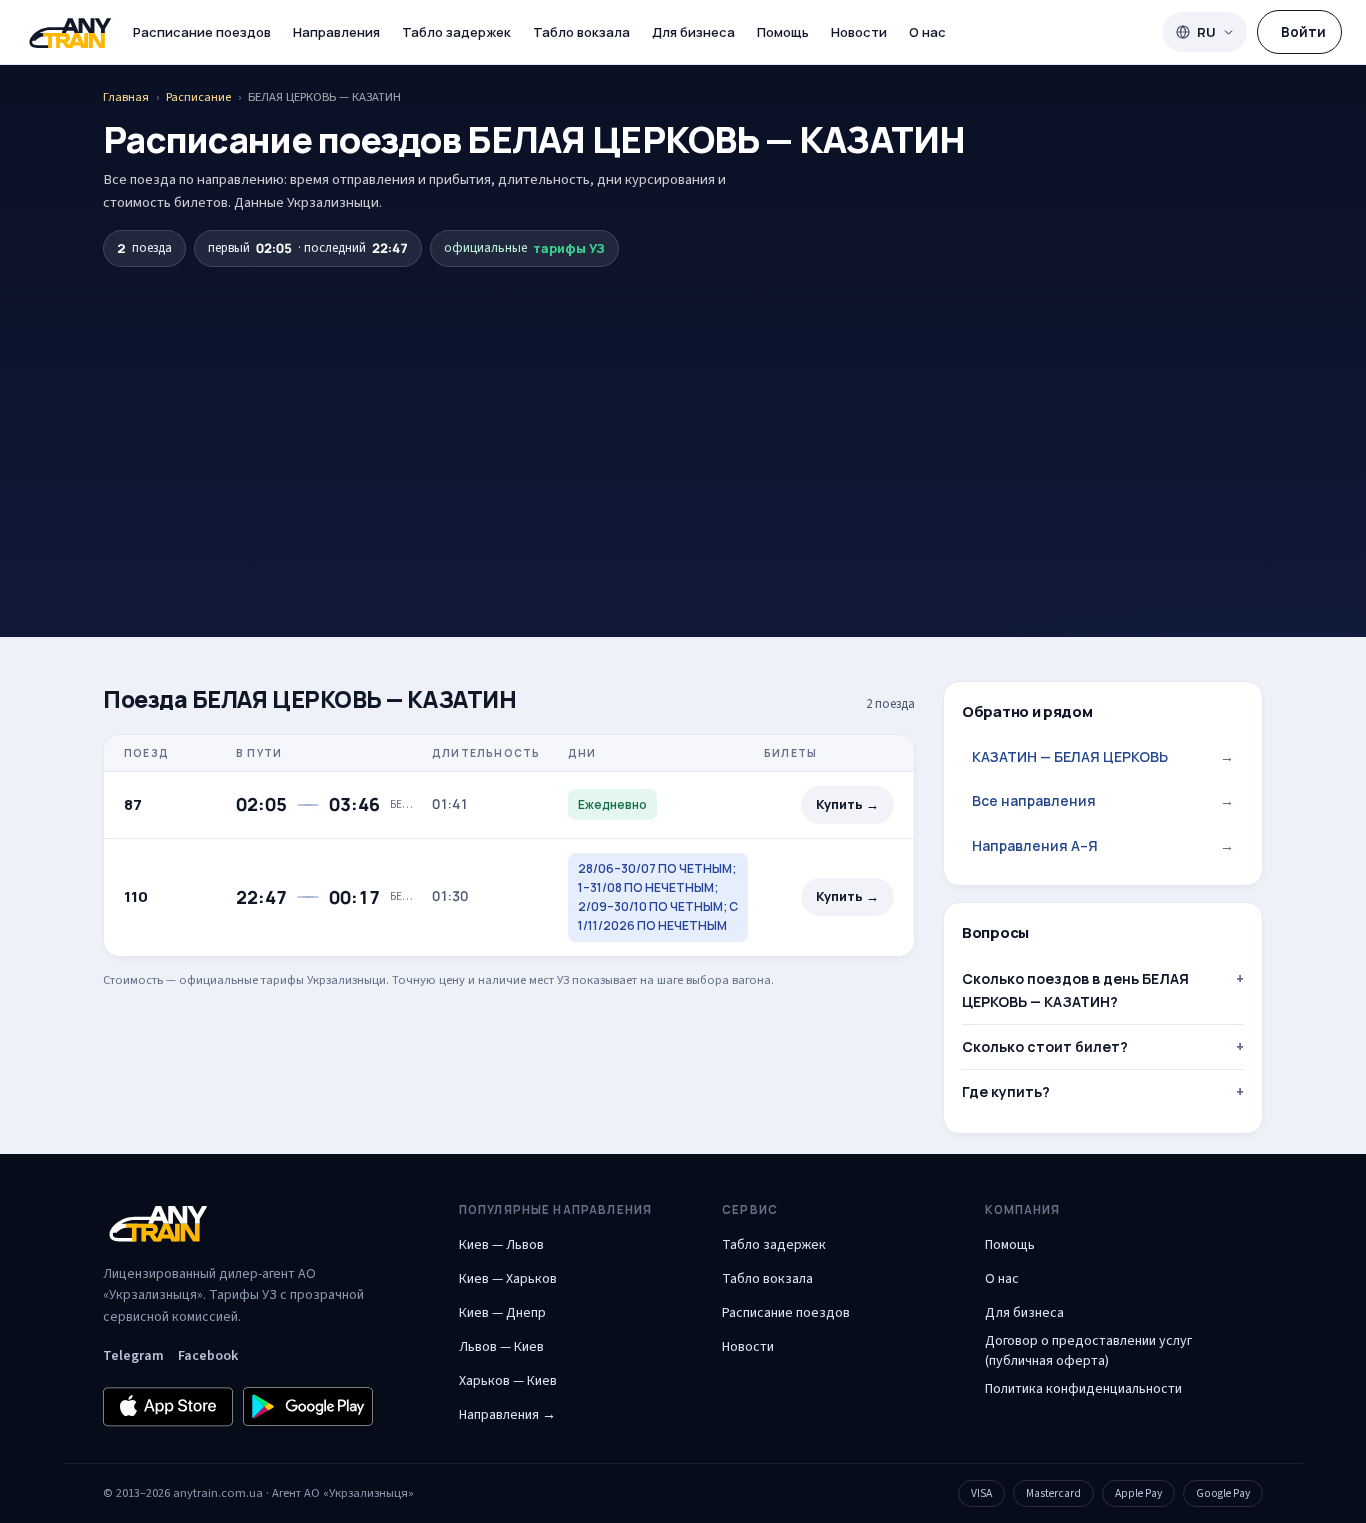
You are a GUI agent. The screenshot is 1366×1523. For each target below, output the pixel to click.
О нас (927, 32)
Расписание (198, 97)
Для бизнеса (693, 32)
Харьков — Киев (508, 1381)
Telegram (133, 1356)
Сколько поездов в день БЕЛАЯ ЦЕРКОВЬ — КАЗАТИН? (1075, 989)
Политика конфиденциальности (1083, 1389)
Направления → (507, 1415)
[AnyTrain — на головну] (70, 32)
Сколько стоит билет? (1045, 1046)
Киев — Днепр (502, 1313)
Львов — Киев (501, 1347)
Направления (336, 32)
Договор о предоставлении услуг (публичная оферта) (1088, 1351)
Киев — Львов (501, 1245)
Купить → (847, 804)
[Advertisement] (683, 417)
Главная (126, 97)
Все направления (1103, 800)
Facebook (208, 1356)
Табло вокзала (581, 32)
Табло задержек (456, 32)
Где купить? (1006, 1091)
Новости (859, 32)
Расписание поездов (202, 32)
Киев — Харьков (508, 1279)
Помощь (783, 32)
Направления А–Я (1103, 845)
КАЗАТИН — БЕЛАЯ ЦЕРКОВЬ (1103, 756)
